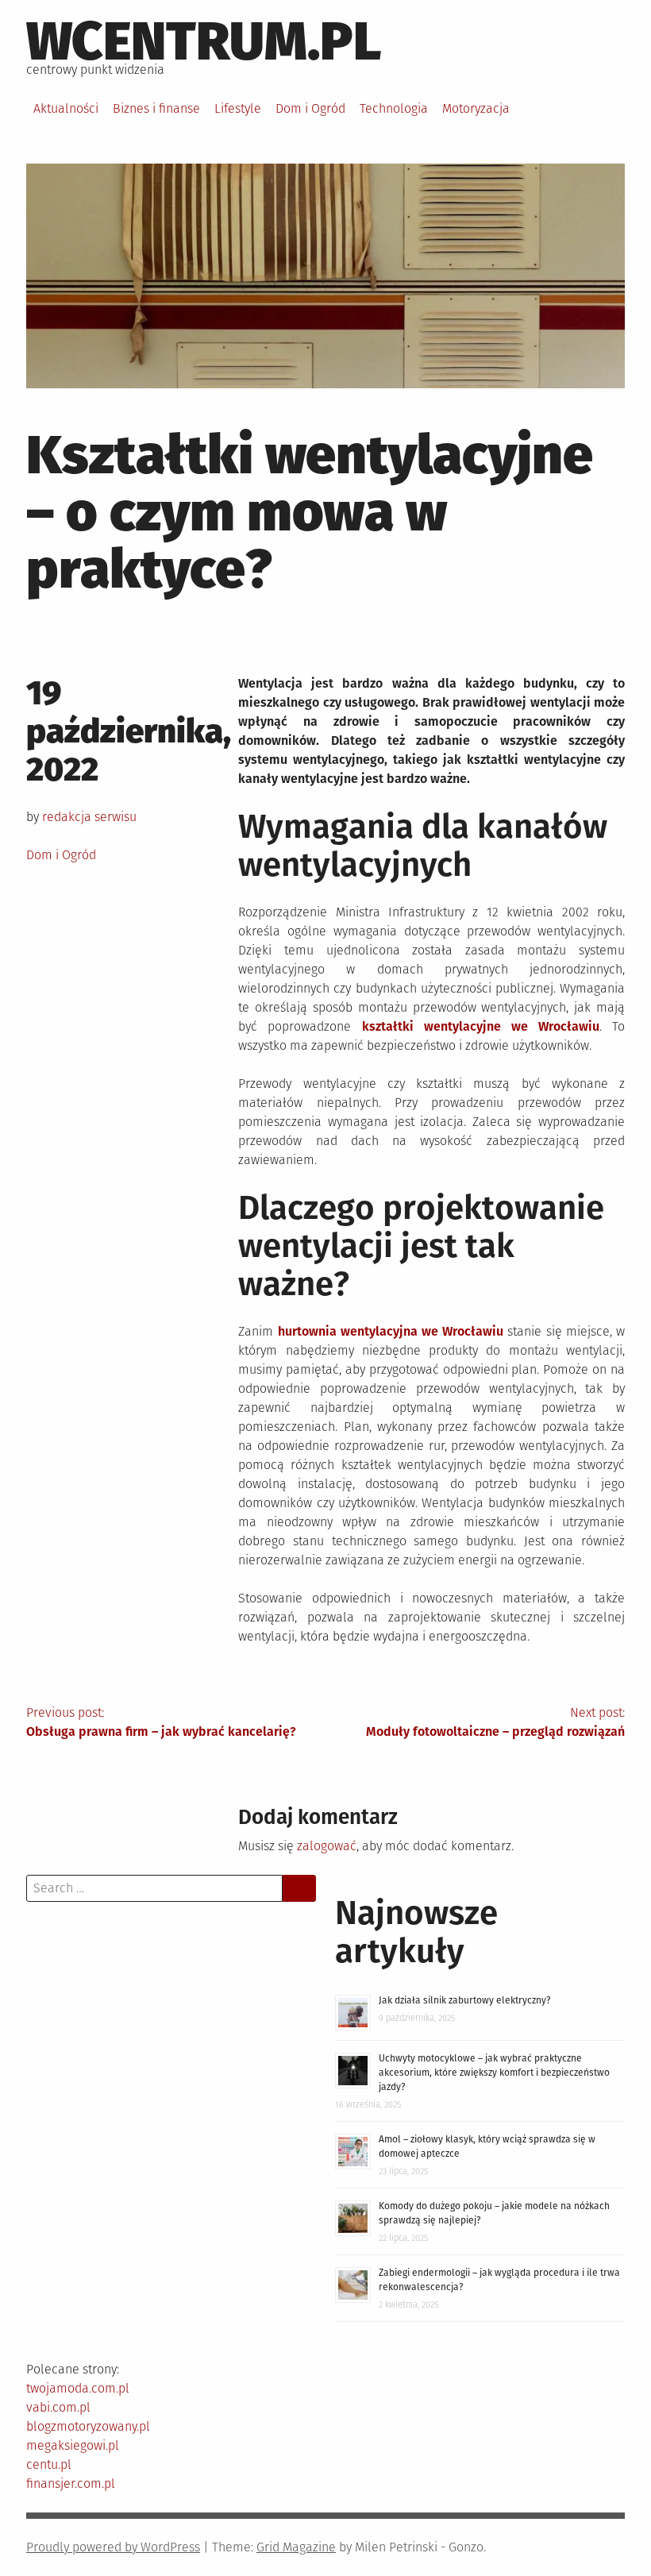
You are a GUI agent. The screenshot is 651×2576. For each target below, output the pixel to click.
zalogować (327, 1846)
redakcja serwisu (89, 817)
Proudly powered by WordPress (113, 2547)
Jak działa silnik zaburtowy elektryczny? (465, 2000)
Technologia (394, 108)
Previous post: (161, 1722)
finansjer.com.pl (71, 2483)
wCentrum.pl (204, 41)
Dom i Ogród (310, 108)
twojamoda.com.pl (78, 2388)
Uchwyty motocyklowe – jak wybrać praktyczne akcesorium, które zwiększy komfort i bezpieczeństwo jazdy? (494, 2073)
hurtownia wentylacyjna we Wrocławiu (391, 1331)
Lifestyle (238, 108)
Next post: (495, 1722)
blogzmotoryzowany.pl (88, 2426)
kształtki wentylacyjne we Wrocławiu (481, 1026)
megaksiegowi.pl (73, 2445)
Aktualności (66, 108)
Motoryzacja (476, 108)
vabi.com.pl (58, 2407)
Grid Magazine (296, 2547)
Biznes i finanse (156, 108)
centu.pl (49, 2464)
